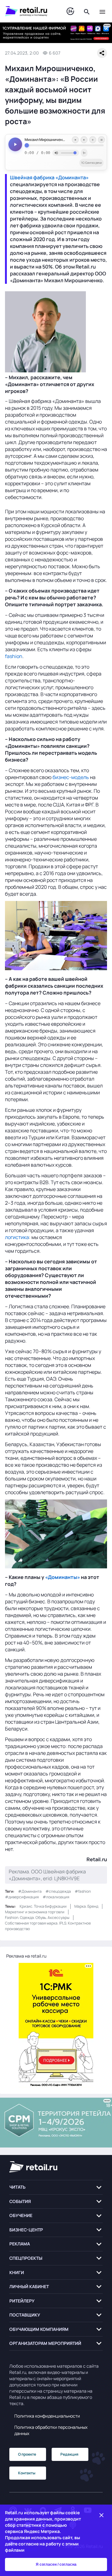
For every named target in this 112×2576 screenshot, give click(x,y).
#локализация (56, 1897)
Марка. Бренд (86, 1906)
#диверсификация (22, 1897)
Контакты (27, 2473)
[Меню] (102, 11)
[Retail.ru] (30, 11)
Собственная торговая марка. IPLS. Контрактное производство (48, 1926)
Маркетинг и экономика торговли (35, 1912)
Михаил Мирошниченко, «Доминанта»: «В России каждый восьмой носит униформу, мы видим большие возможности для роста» (64, 140)
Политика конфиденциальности (47, 2416)
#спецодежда (58, 1891)
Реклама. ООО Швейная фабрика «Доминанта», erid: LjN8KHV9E (47, 1875)
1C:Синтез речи (91, 163)
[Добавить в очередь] (93, 140)
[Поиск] (87, 11)
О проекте (27, 2454)
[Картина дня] (70, 11)
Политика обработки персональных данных (51, 2430)
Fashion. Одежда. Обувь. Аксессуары (37, 1917)
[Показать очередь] (101, 140)
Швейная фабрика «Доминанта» (49, 177)
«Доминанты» (63, 1577)
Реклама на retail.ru (26, 1956)
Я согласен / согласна (56, 2564)
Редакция (69, 2454)
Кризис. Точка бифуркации (43, 1906)
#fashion (83, 1891)
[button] (56, 2187)
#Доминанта (30, 1891)
